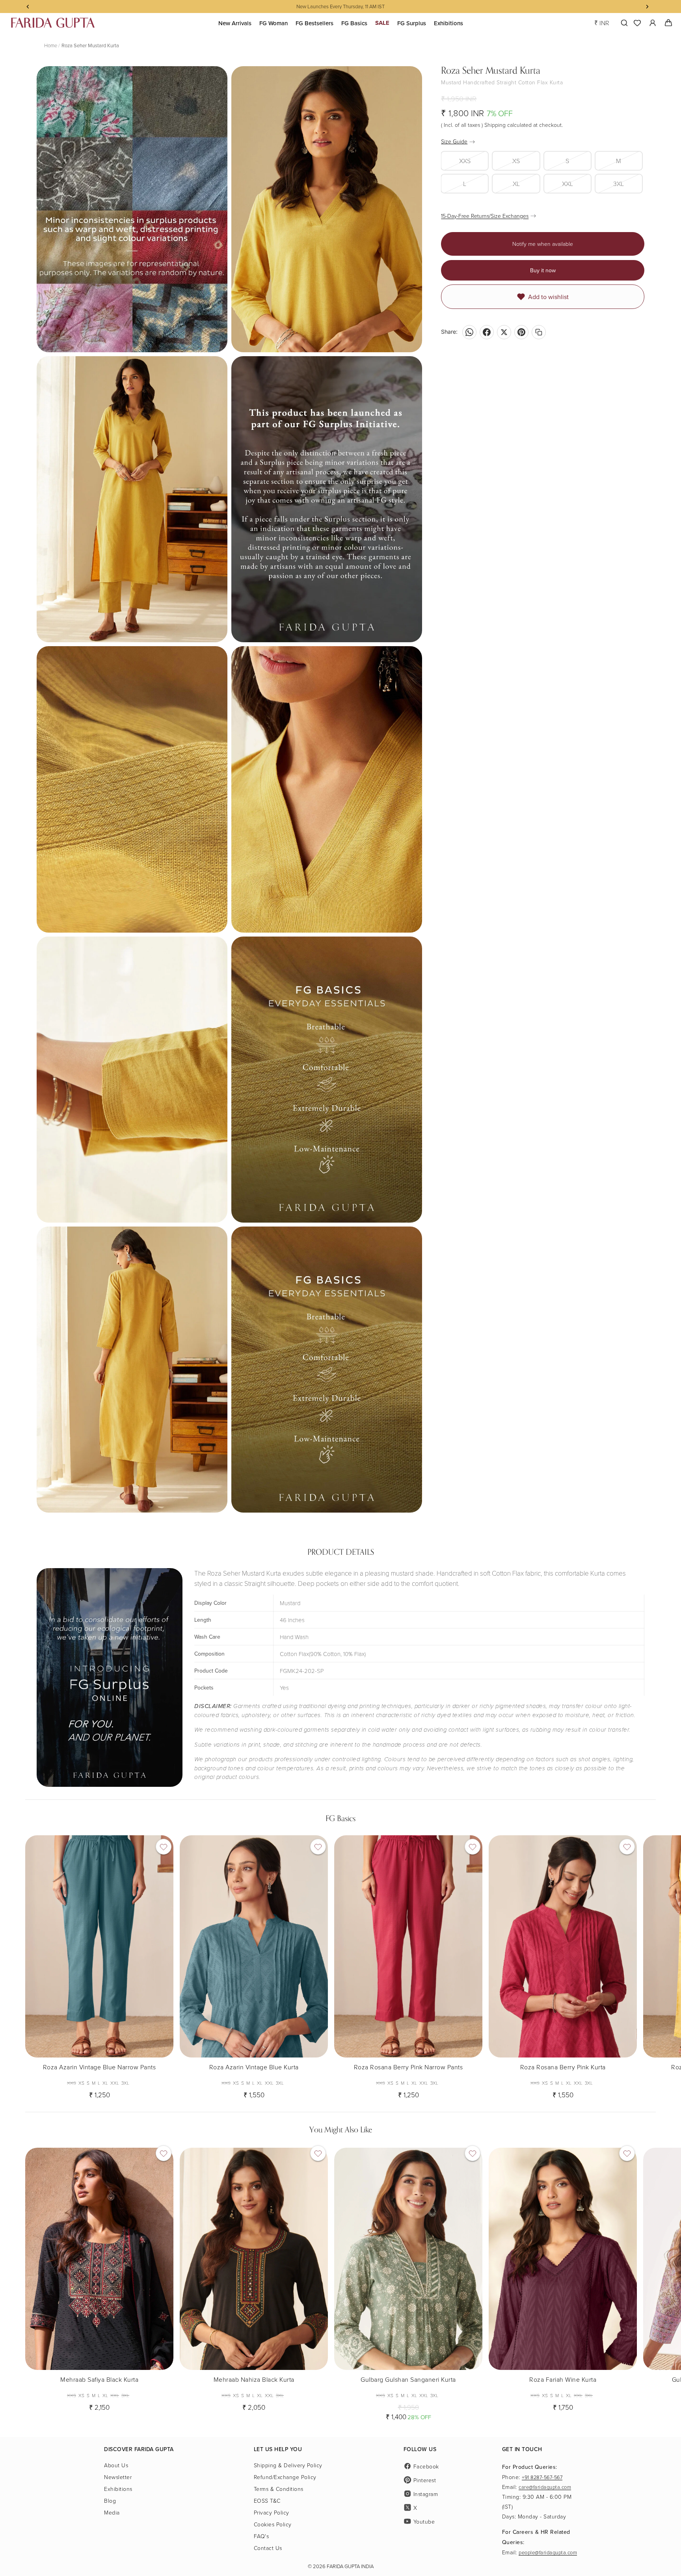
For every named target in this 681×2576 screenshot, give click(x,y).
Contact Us (268, 2548)
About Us (116, 2465)
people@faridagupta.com (548, 2552)
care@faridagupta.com (545, 2487)
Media (112, 2512)
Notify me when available (543, 244)
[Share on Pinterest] (521, 332)
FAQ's (261, 2536)
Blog (110, 2501)
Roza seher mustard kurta (90, 45)
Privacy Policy (272, 2512)
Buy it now (543, 270)
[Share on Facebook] (487, 332)
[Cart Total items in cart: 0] (668, 23)
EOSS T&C (267, 2501)
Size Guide (454, 141)
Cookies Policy (273, 2524)
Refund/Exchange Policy (285, 2477)
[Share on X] (504, 332)
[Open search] (622, 23)
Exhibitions (118, 2489)
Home (51, 45)
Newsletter (118, 2477)
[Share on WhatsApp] (469, 332)
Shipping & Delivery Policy (288, 2465)
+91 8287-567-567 (542, 2477)
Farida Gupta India (350, 2566)
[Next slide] (649, 1964)
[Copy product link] (539, 332)
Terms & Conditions (279, 2489)
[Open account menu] (653, 23)
